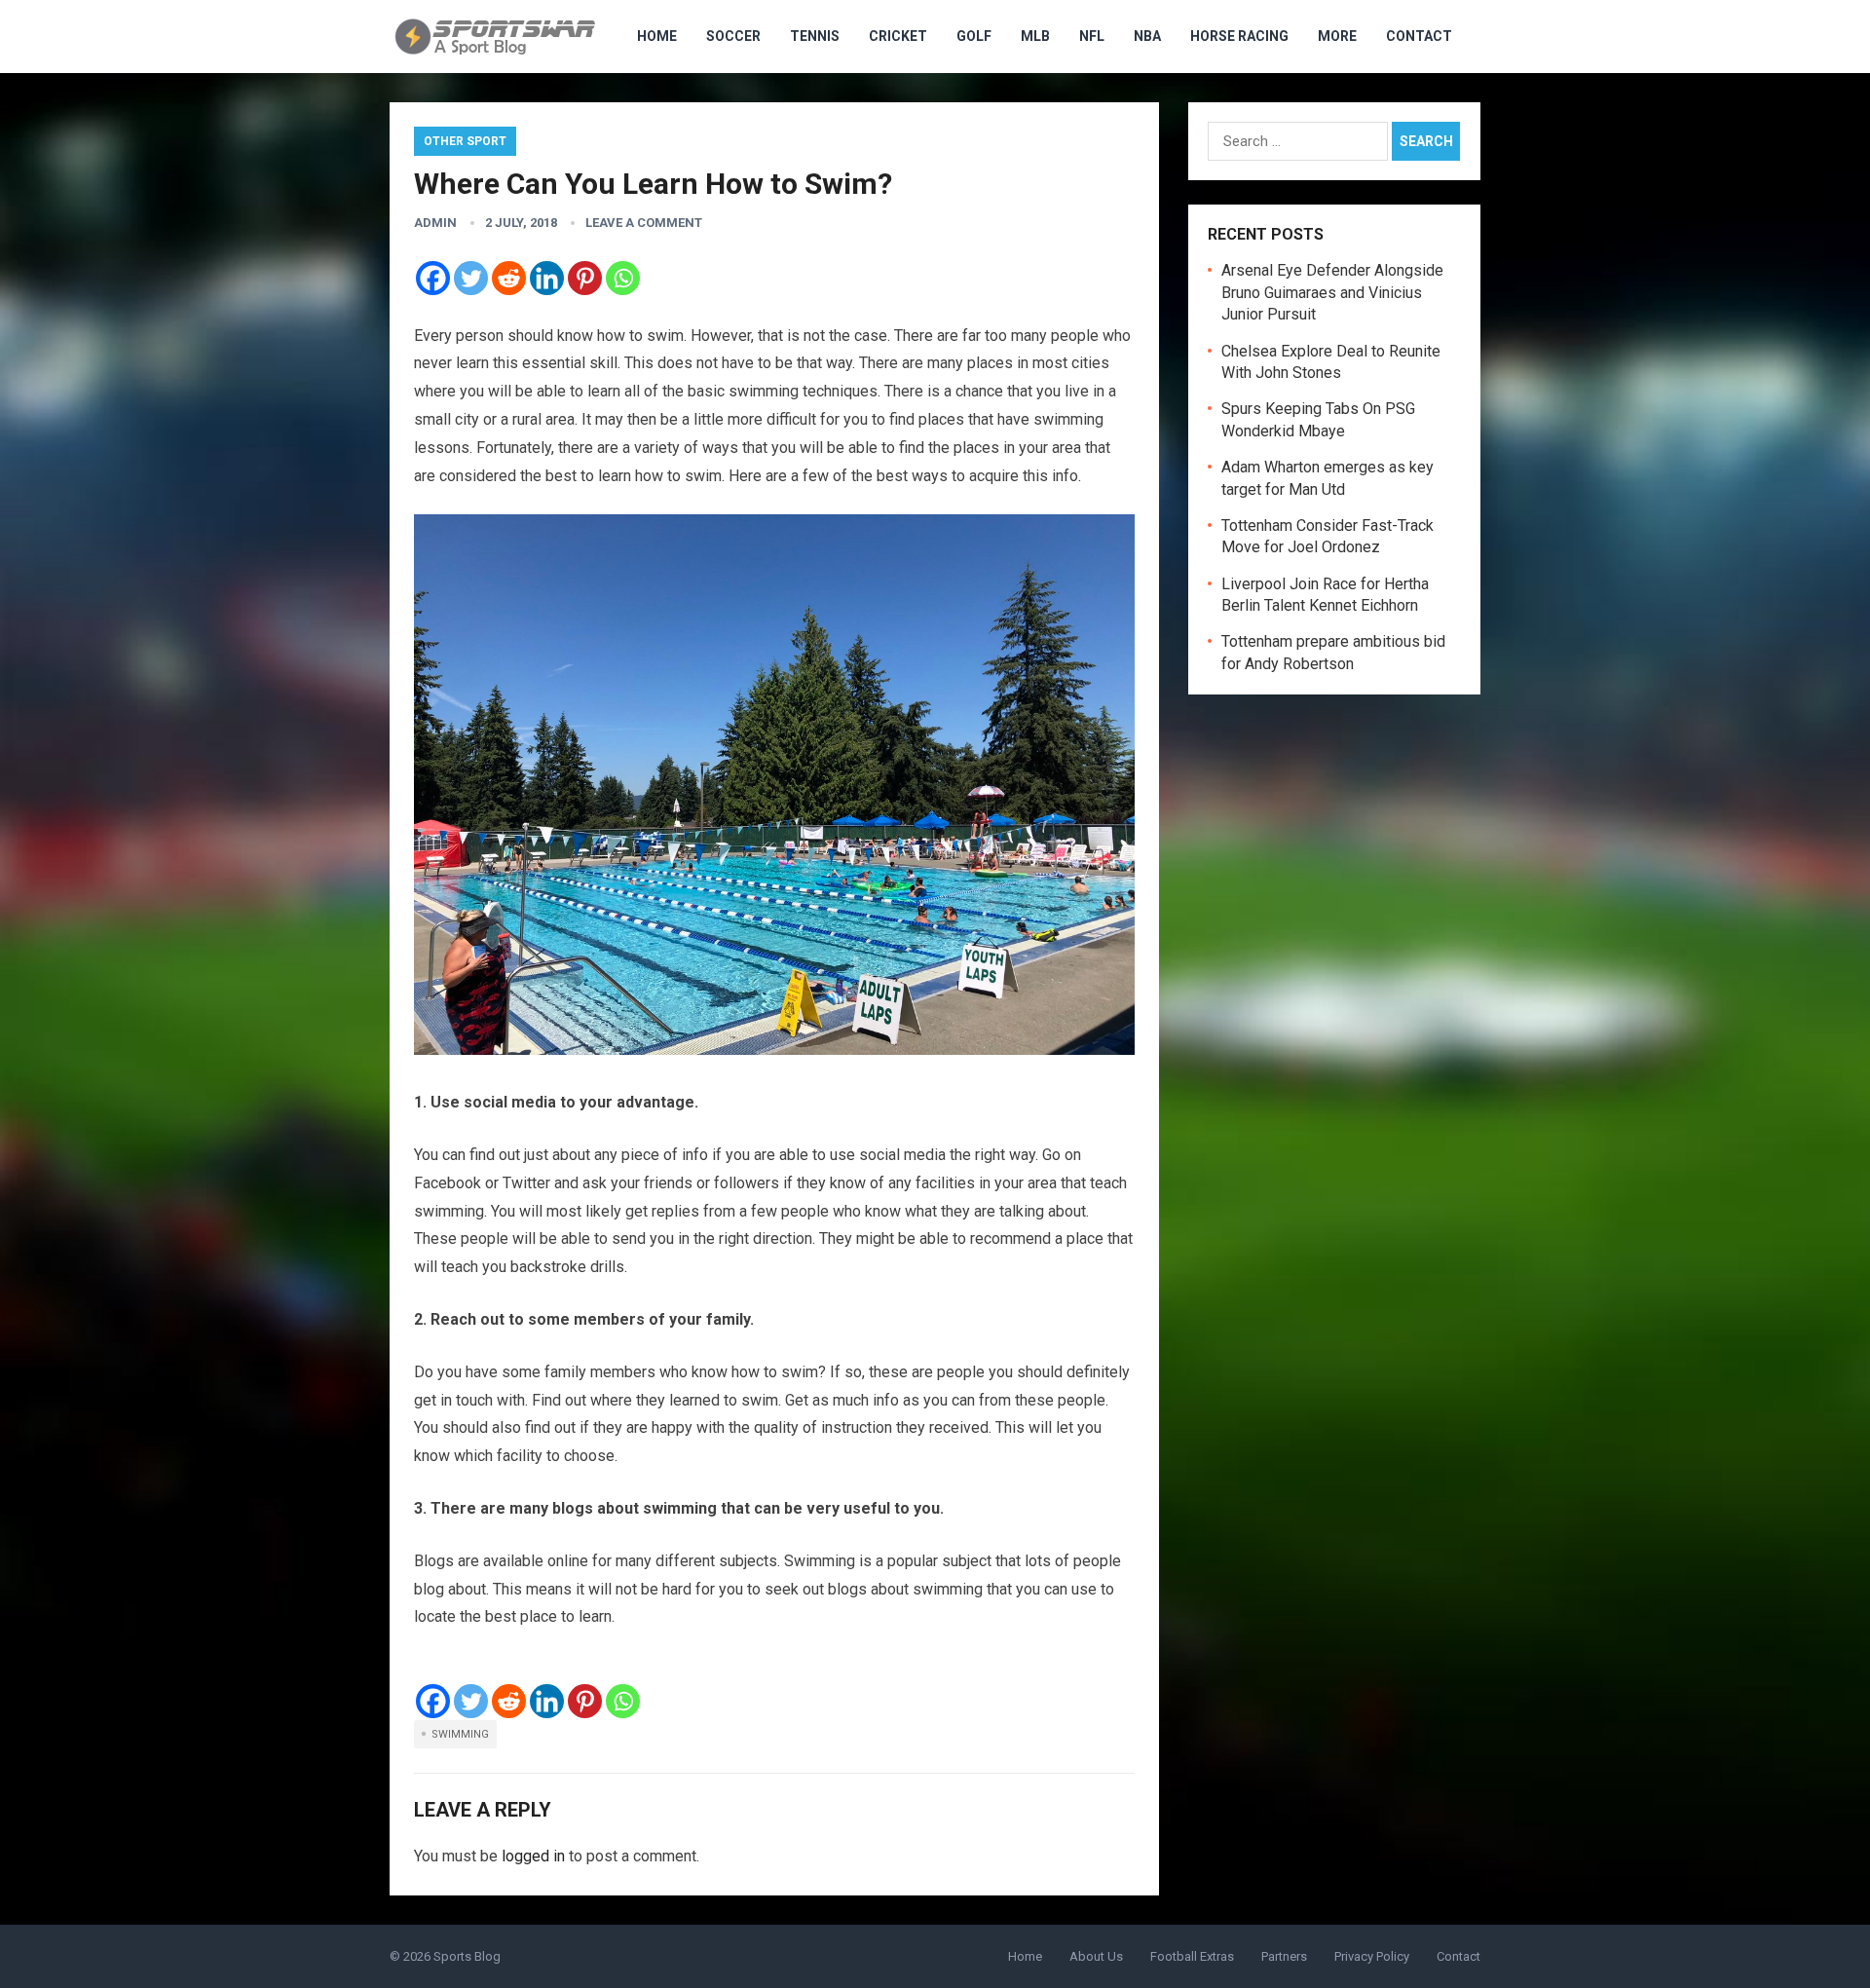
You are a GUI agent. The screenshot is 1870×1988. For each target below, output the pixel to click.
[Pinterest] (585, 278)
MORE (1337, 36)
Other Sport (465, 141)
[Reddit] (509, 278)
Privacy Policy (1372, 1956)
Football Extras (1192, 1956)
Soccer (733, 36)
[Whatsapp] (623, 278)
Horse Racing (1239, 36)
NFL (1092, 36)
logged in (533, 1856)
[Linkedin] (547, 278)
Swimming (460, 1734)
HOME (657, 36)
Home (1025, 1956)
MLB (1035, 36)
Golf (974, 36)
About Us (1096, 1956)
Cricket (898, 36)
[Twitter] (471, 278)
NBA (1147, 36)
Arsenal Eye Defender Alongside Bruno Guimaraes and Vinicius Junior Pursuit (1332, 292)
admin (435, 223)
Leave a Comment (644, 223)
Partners (1284, 1956)
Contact (1419, 36)
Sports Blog (467, 1956)
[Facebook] (433, 278)
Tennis (815, 36)
